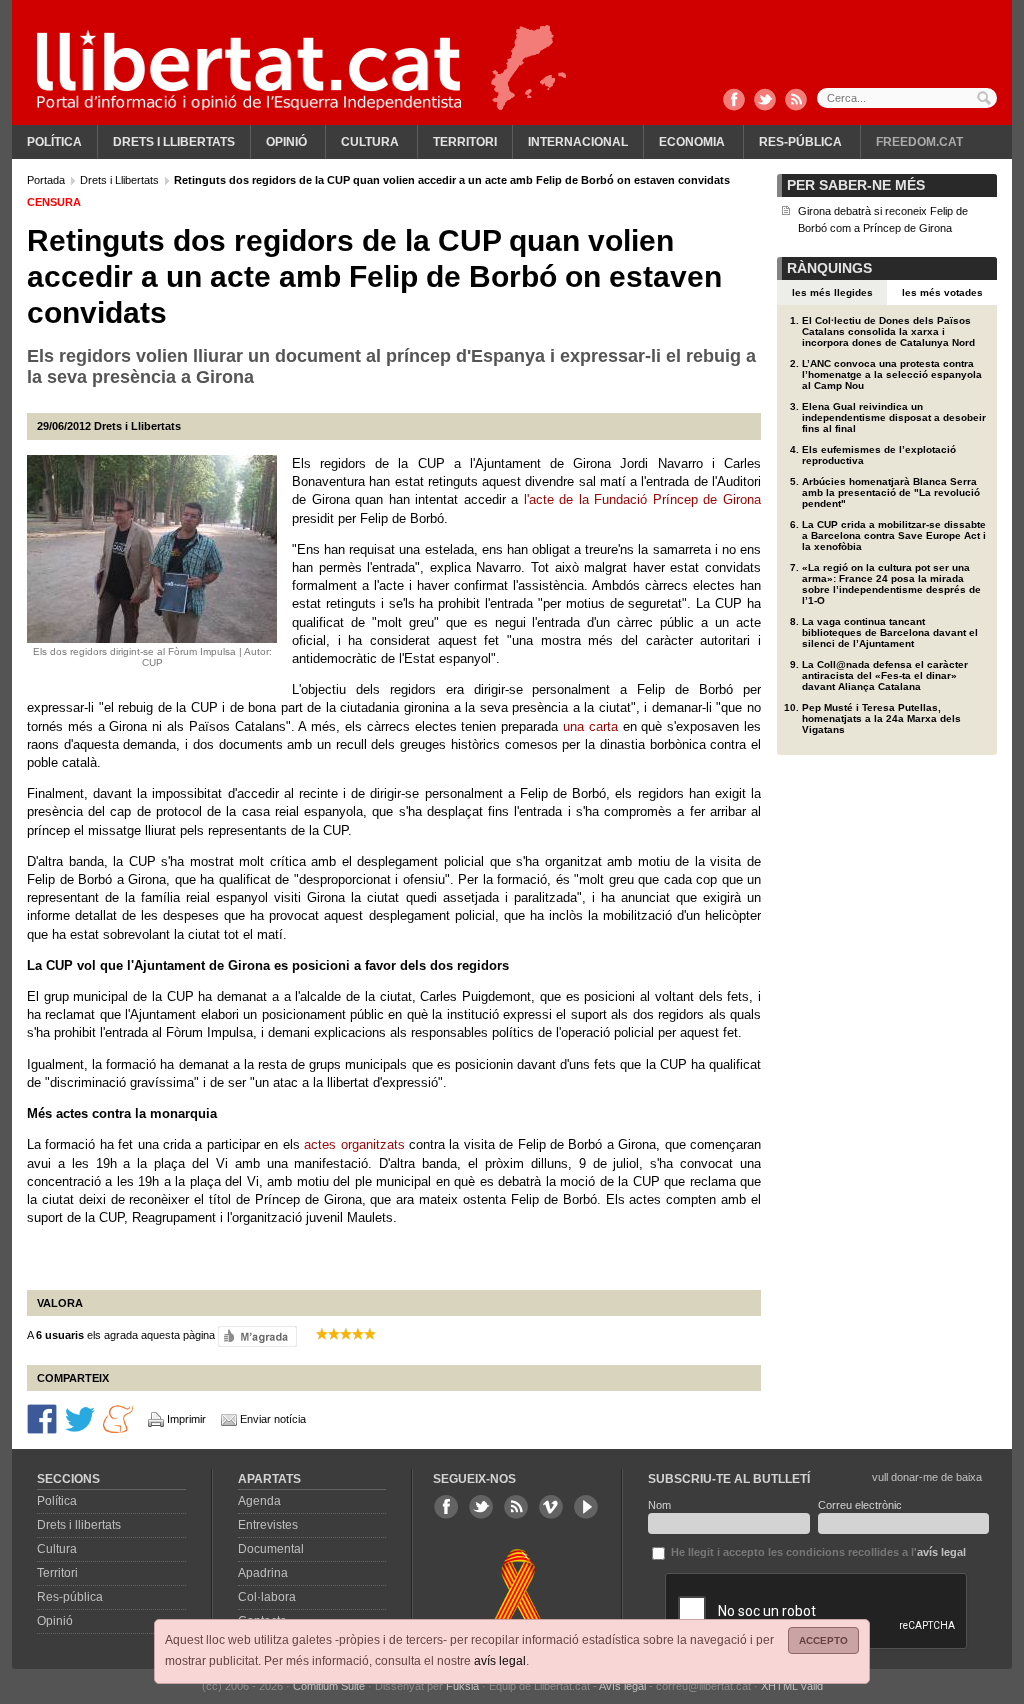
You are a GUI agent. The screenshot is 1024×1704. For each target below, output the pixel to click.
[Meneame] (118, 1417)
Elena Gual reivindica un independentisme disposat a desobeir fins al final (894, 417)
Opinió (286, 142)
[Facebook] (734, 101)
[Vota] (257, 1335)
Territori (465, 142)
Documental (271, 1549)
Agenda (259, 1501)
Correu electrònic (860, 1505)
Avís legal (622, 1686)
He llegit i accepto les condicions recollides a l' (817, 1552)
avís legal (500, 1661)
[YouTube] (586, 1507)
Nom (659, 1505)
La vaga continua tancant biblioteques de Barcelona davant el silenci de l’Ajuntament (890, 632)
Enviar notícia (273, 1419)
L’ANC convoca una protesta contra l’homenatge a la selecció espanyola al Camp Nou (892, 374)
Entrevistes (268, 1525)
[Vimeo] (551, 1507)
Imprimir (186, 1419)
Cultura (370, 142)
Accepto (823, 1640)
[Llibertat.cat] (249, 70)
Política (54, 142)
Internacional (578, 142)
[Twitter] (765, 101)
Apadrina (263, 1573)
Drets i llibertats (174, 142)
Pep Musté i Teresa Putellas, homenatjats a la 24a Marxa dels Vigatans (881, 718)
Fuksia (462, 1686)
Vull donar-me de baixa (927, 1477)
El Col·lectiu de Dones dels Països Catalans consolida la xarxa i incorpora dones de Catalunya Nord (888, 331)
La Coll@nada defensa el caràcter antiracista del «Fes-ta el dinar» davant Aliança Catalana (885, 675)
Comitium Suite (329, 1686)
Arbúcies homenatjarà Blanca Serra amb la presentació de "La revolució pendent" (891, 492)
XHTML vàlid (792, 1686)
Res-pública (800, 142)
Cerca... (907, 98)
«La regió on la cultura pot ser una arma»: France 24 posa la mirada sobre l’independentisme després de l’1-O (891, 584)
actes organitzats (354, 1144)
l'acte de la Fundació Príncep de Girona (642, 499)
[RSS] (796, 101)
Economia (692, 142)
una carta (590, 726)
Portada (47, 180)
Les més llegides (832, 292)
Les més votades (942, 292)
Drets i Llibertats (121, 180)
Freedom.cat (919, 142)
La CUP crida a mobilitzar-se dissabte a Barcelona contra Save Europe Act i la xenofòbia (894, 535)
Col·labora (267, 1597)
